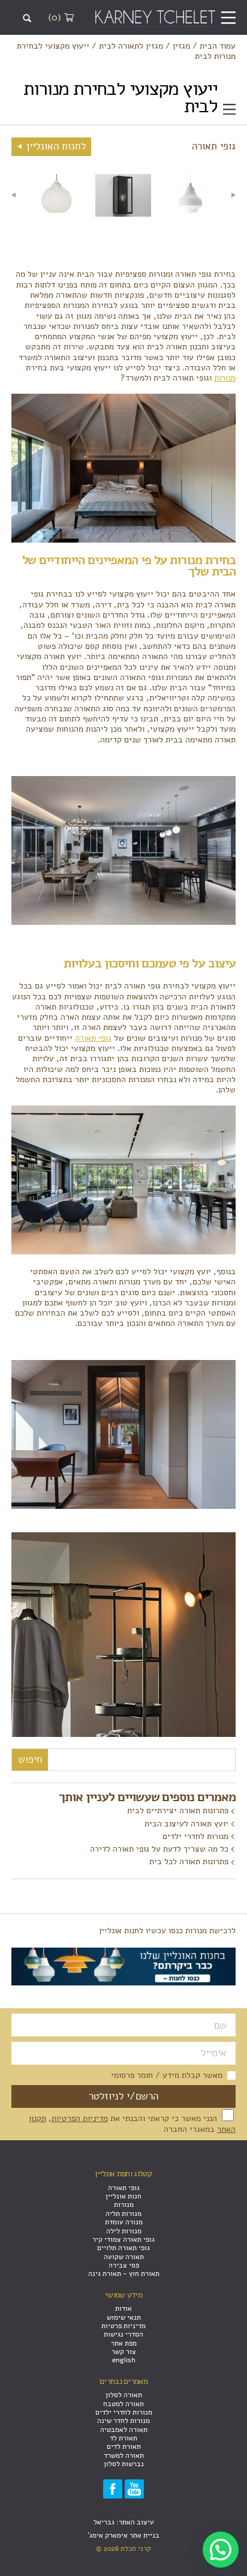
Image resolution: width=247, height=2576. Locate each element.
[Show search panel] (27, 18)
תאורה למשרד (124, 2455)
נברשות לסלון (124, 2464)
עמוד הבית (218, 46)
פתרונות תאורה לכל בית (189, 1861)
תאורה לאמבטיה (124, 2430)
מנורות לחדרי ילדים (195, 1836)
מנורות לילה (124, 2231)
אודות (123, 2308)
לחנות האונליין (55, 146)
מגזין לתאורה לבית (131, 46)
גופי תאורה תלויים (123, 2248)
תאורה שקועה (124, 2257)
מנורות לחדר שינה (123, 2421)
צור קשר (124, 2352)
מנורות (225, 378)
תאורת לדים (124, 2446)
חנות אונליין (123, 2196)
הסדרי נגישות (123, 2334)
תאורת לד (123, 2438)
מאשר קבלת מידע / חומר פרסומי (167, 2075)
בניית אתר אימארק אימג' (123, 2535)
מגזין (181, 46)
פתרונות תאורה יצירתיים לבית (178, 1810)
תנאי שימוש (124, 2317)
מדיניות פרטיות (123, 2326)
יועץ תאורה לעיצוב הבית (186, 1823)
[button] (221, 2550)
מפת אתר (124, 2343)
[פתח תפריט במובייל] (228, 18)
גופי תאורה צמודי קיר (123, 2239)
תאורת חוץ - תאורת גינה (124, 2274)
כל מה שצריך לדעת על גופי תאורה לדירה (159, 1849)
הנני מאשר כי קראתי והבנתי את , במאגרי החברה (132, 2123)
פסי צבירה (124, 2265)
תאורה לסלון (124, 2395)
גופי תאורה (93, 1038)
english (124, 2360)
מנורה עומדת (124, 2222)
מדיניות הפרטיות (80, 2118)
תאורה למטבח (123, 2404)
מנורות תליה (123, 2213)
